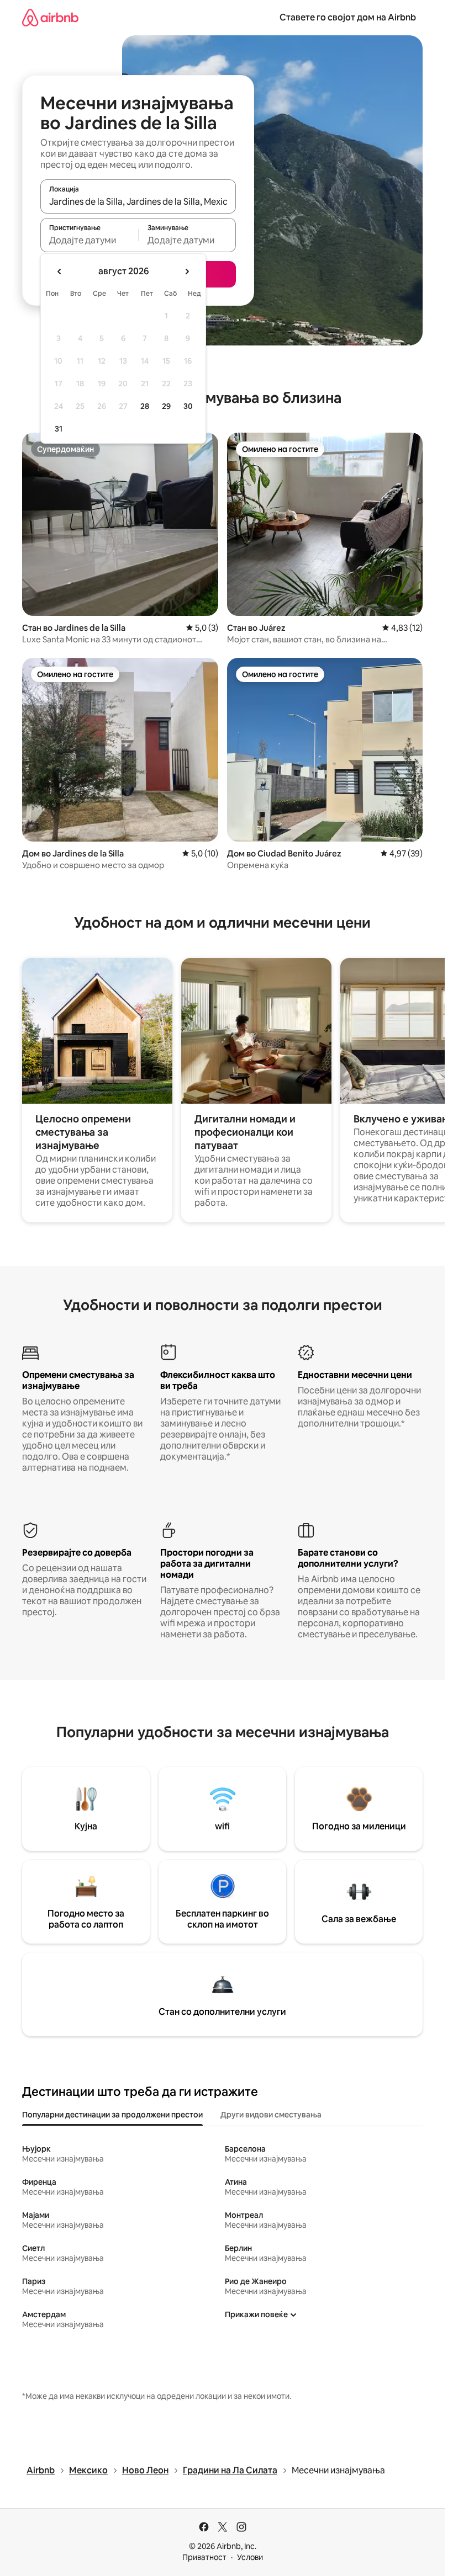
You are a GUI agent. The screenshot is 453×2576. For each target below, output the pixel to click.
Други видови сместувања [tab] (271, 2115)
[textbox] (89, 240)
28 (145, 406)
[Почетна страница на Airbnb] (50, 17)
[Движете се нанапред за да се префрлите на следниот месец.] (187, 272)
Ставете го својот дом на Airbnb (348, 17)
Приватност (204, 2557)
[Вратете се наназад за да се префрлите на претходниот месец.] (60, 272)
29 (166, 406)
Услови (250, 2557)
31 (59, 429)
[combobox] (138, 201)
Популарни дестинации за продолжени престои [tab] (112, 2115)
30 (188, 406)
